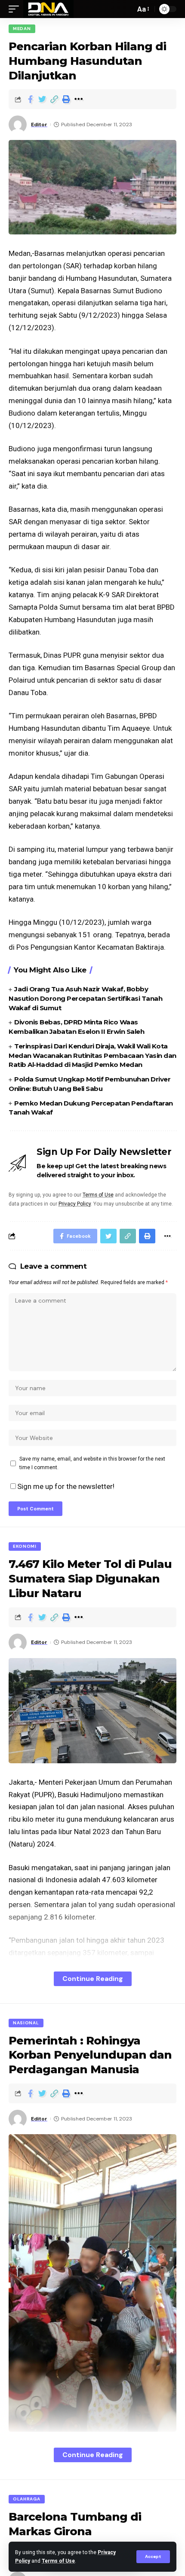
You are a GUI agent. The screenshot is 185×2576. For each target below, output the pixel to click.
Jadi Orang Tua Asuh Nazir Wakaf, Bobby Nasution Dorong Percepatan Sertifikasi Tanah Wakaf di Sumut (85, 998)
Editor (39, 125)
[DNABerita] (48, 9)
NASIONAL (26, 2023)
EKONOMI (25, 1546)
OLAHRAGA (27, 2499)
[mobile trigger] (16, 9)
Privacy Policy (75, 1204)
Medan (22, 29)
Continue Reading (93, 1979)
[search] (126, 9)
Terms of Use (58, 2561)
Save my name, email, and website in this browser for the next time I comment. (92, 1463)
